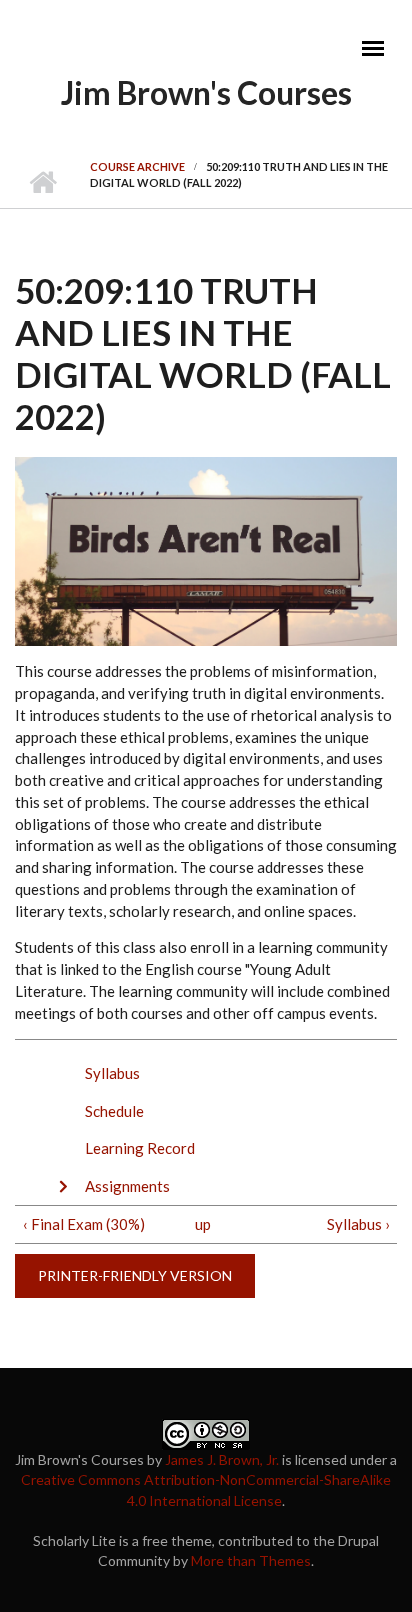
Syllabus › (358, 1224)
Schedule (114, 1111)
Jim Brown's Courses (206, 92)
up (202, 1224)
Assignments (127, 1186)
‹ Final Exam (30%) (84, 1224)
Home (42, 183)
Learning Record (140, 1148)
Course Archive (137, 166)
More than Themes (251, 1560)
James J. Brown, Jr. (222, 1459)
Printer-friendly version (135, 1275)
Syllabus (112, 1073)
